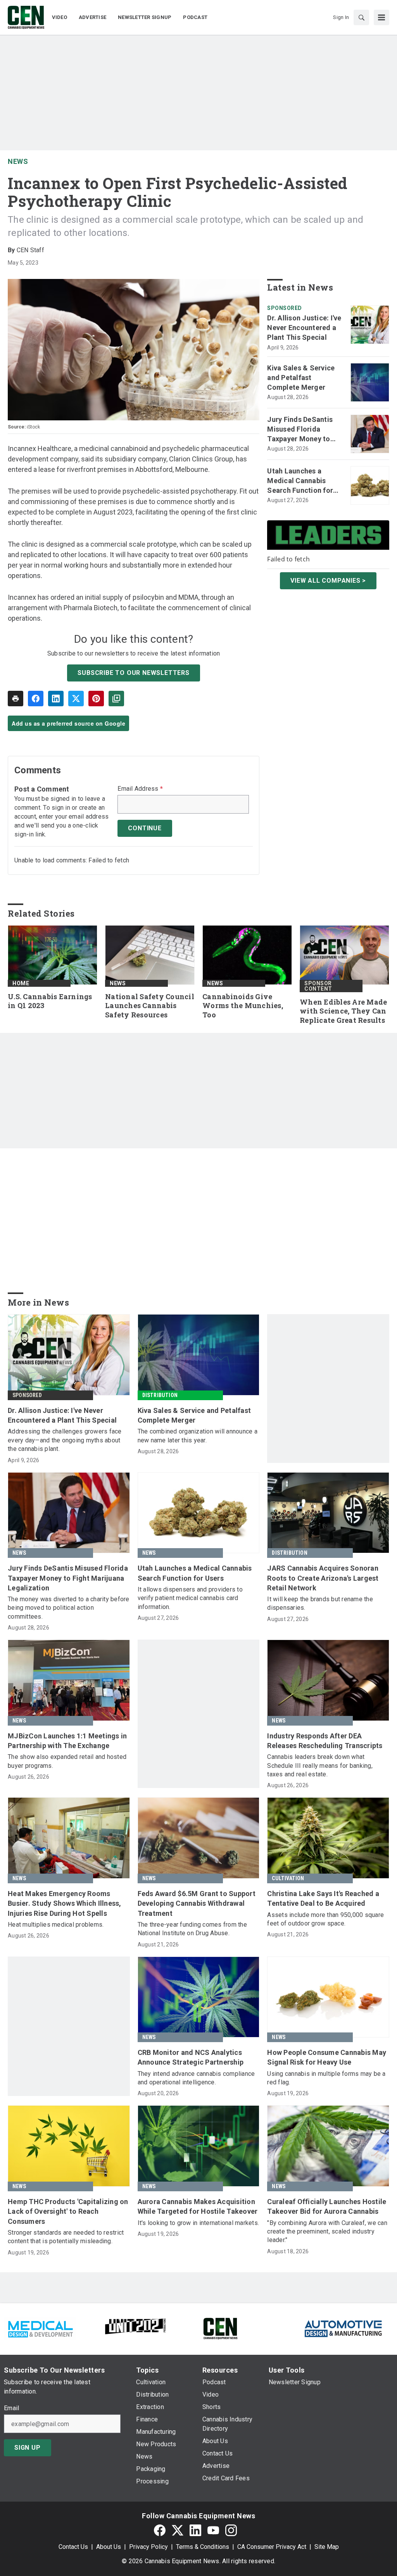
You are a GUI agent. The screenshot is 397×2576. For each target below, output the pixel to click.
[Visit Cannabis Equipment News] (220, 2328)
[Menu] (381, 17)
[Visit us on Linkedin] (195, 2530)
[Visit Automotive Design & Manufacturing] (343, 2328)
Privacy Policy (148, 2547)
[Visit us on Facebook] (160, 2530)
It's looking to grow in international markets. (198, 2223)
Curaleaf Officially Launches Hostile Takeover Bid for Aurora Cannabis (327, 2206)
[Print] (16, 699)
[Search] (361, 17)
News (18, 161)
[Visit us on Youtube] (213, 2530)
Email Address (140, 789)
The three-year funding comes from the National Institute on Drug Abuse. (192, 1929)
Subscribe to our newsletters (133, 673)
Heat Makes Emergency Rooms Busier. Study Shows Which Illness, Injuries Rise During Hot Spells (65, 1903)
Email (11, 2408)
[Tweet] (76, 699)
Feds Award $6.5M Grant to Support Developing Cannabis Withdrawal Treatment (197, 1903)
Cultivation (288, 1878)
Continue (145, 828)
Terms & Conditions (203, 2547)
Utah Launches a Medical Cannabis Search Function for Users (300, 481)
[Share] (36, 699)
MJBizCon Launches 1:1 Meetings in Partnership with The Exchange (67, 1741)
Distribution (160, 1395)
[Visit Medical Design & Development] (40, 2328)
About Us (109, 2547)
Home (21, 983)
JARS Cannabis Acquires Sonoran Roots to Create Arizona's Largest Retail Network (323, 1578)
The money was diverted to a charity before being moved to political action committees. (69, 1608)
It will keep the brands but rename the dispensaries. (320, 1603)
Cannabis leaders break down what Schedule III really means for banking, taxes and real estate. (320, 1766)
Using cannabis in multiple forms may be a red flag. (326, 2078)
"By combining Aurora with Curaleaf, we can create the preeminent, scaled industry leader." (327, 2232)
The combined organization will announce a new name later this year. (198, 1436)
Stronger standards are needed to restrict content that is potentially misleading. (66, 2237)
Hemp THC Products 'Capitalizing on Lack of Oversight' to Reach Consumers (68, 2211)
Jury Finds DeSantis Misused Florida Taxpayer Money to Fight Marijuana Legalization (300, 430)
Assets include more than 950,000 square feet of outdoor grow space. (325, 1919)
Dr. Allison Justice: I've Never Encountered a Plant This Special (304, 328)
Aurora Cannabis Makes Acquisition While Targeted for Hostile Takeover (198, 2206)
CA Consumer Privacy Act (272, 2547)
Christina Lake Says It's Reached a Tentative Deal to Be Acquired (323, 1898)
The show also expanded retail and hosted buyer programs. (67, 1761)
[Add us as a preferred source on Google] (116, 699)
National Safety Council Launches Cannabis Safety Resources (150, 1006)
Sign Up (28, 2448)
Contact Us (73, 2547)
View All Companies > (328, 581)
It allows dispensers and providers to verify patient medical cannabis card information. (190, 1598)
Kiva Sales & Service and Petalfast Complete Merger (301, 378)
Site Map (327, 2547)
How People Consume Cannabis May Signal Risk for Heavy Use (327, 2057)
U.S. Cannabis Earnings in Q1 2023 (50, 1001)
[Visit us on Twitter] (178, 2530)
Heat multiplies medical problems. (56, 1925)
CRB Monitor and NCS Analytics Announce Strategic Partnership (191, 2057)
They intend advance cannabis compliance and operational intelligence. (196, 2078)
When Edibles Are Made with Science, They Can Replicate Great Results (343, 1011)
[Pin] (96, 699)
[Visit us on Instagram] (231, 2530)
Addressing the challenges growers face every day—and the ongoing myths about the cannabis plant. (65, 1440)
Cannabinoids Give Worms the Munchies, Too (243, 1006)
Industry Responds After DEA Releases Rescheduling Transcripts (325, 1741)
